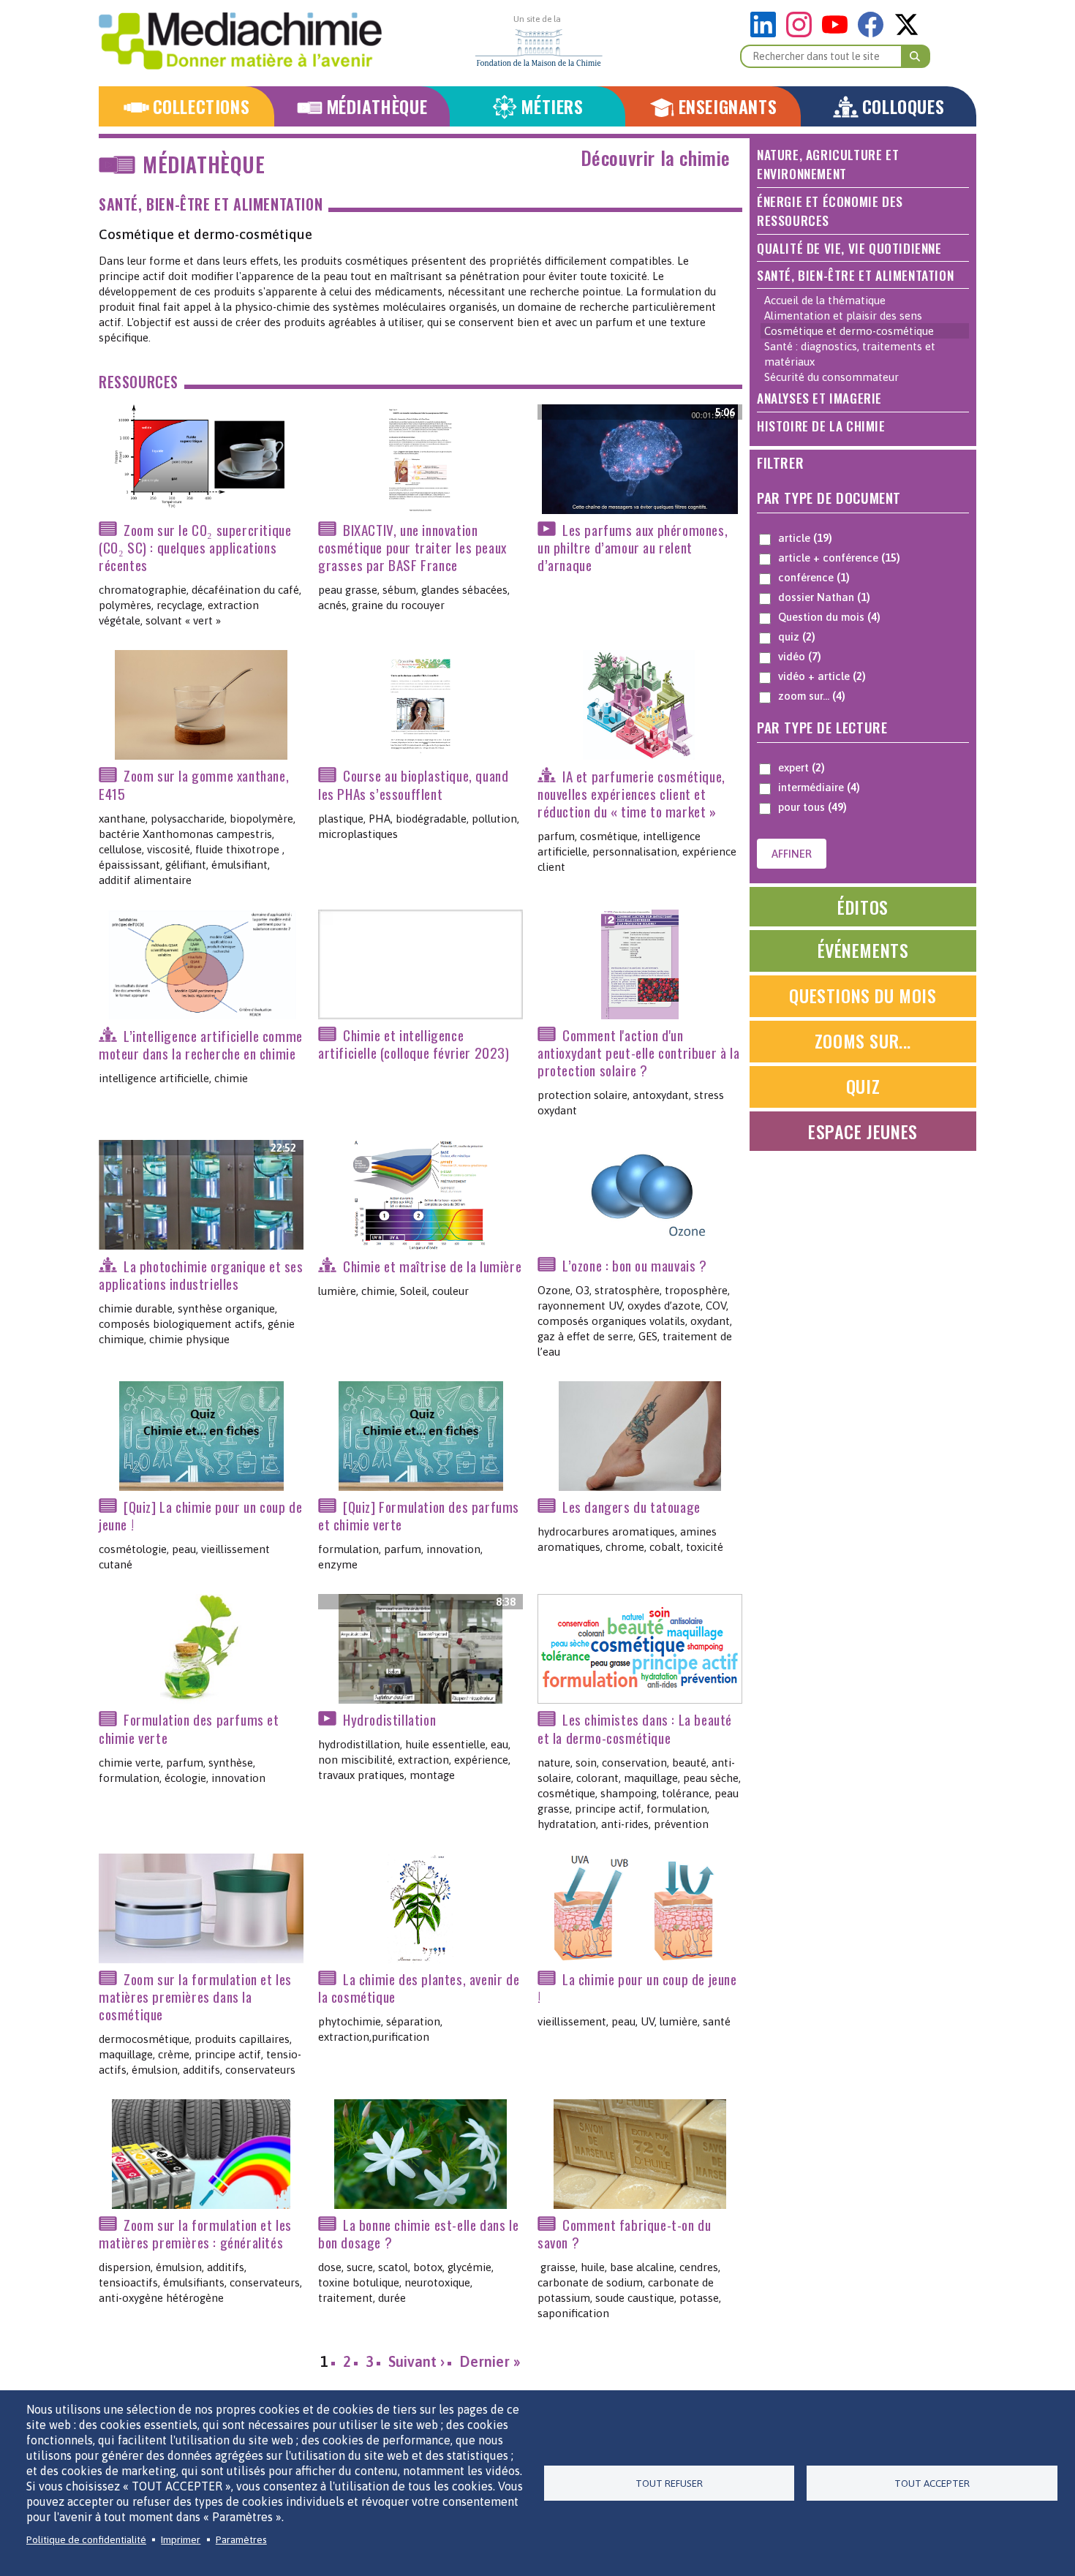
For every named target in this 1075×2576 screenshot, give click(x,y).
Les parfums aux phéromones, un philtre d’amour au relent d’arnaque (633, 547)
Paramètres (241, 2539)
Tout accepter (932, 2483)
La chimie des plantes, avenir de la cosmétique (419, 1988)
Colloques (903, 106)
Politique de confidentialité (86, 2539)
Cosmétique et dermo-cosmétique (849, 331)
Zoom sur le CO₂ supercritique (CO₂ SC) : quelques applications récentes (195, 547)
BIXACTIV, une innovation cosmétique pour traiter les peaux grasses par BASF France (412, 547)
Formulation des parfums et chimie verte (189, 1729)
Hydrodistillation (389, 1719)
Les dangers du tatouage (631, 1507)
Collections (201, 106)
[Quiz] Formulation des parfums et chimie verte (419, 1515)
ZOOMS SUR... (863, 1040)
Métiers (552, 106)
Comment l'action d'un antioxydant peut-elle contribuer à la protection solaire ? (638, 1053)
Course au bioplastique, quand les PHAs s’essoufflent (413, 785)
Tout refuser (669, 2483)
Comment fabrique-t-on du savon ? (624, 2233)
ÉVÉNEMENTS (863, 950)
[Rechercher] (916, 56)
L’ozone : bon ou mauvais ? (635, 1265)
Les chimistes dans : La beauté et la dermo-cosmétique (635, 1729)
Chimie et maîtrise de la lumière (432, 1266)
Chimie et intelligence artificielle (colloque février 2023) (414, 1044)
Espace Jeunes (863, 1131)
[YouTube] (838, 33)
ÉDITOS (863, 907)
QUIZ (863, 1086)
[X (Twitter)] (906, 33)
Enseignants (728, 106)
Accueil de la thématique (825, 300)
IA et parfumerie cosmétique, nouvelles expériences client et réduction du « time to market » (631, 794)
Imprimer (181, 2539)
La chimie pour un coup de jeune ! (637, 1988)
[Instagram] (803, 33)
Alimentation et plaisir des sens (843, 316)
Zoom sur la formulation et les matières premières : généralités (195, 2233)
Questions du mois (863, 995)
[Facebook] (874, 33)
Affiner (792, 854)
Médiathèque (377, 106)
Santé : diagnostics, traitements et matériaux (850, 354)
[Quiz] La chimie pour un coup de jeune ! (200, 1515)
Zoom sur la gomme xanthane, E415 (194, 785)
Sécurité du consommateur (831, 377)
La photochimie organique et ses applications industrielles (201, 1275)
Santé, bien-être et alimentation (211, 204)
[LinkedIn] (767, 33)
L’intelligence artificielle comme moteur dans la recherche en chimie (201, 1045)
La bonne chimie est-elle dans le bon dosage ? (418, 2233)
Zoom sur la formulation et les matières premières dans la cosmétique (195, 1997)
